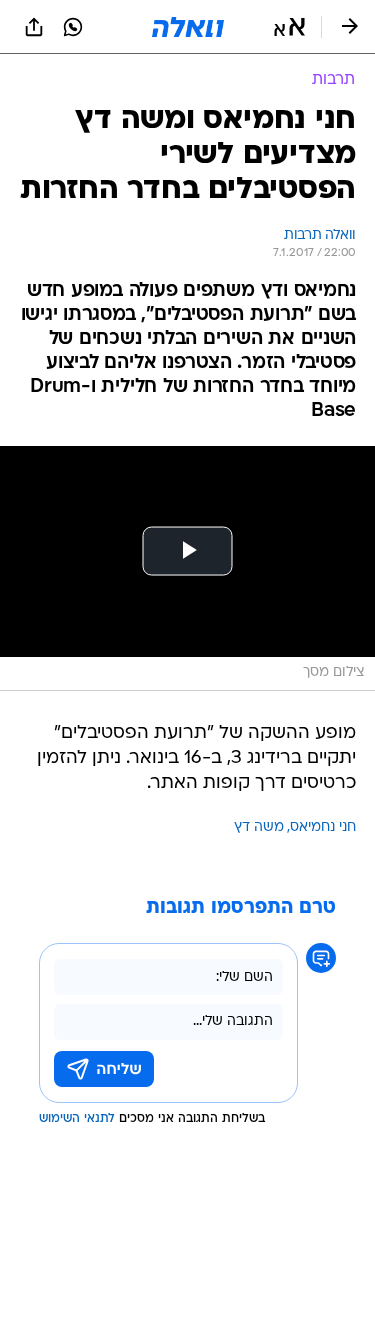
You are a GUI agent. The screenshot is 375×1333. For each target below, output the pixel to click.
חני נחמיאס (323, 827)
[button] (289, 27)
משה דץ (259, 827)
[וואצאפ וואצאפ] (73, 27)
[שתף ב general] (34, 27)
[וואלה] (188, 27)
